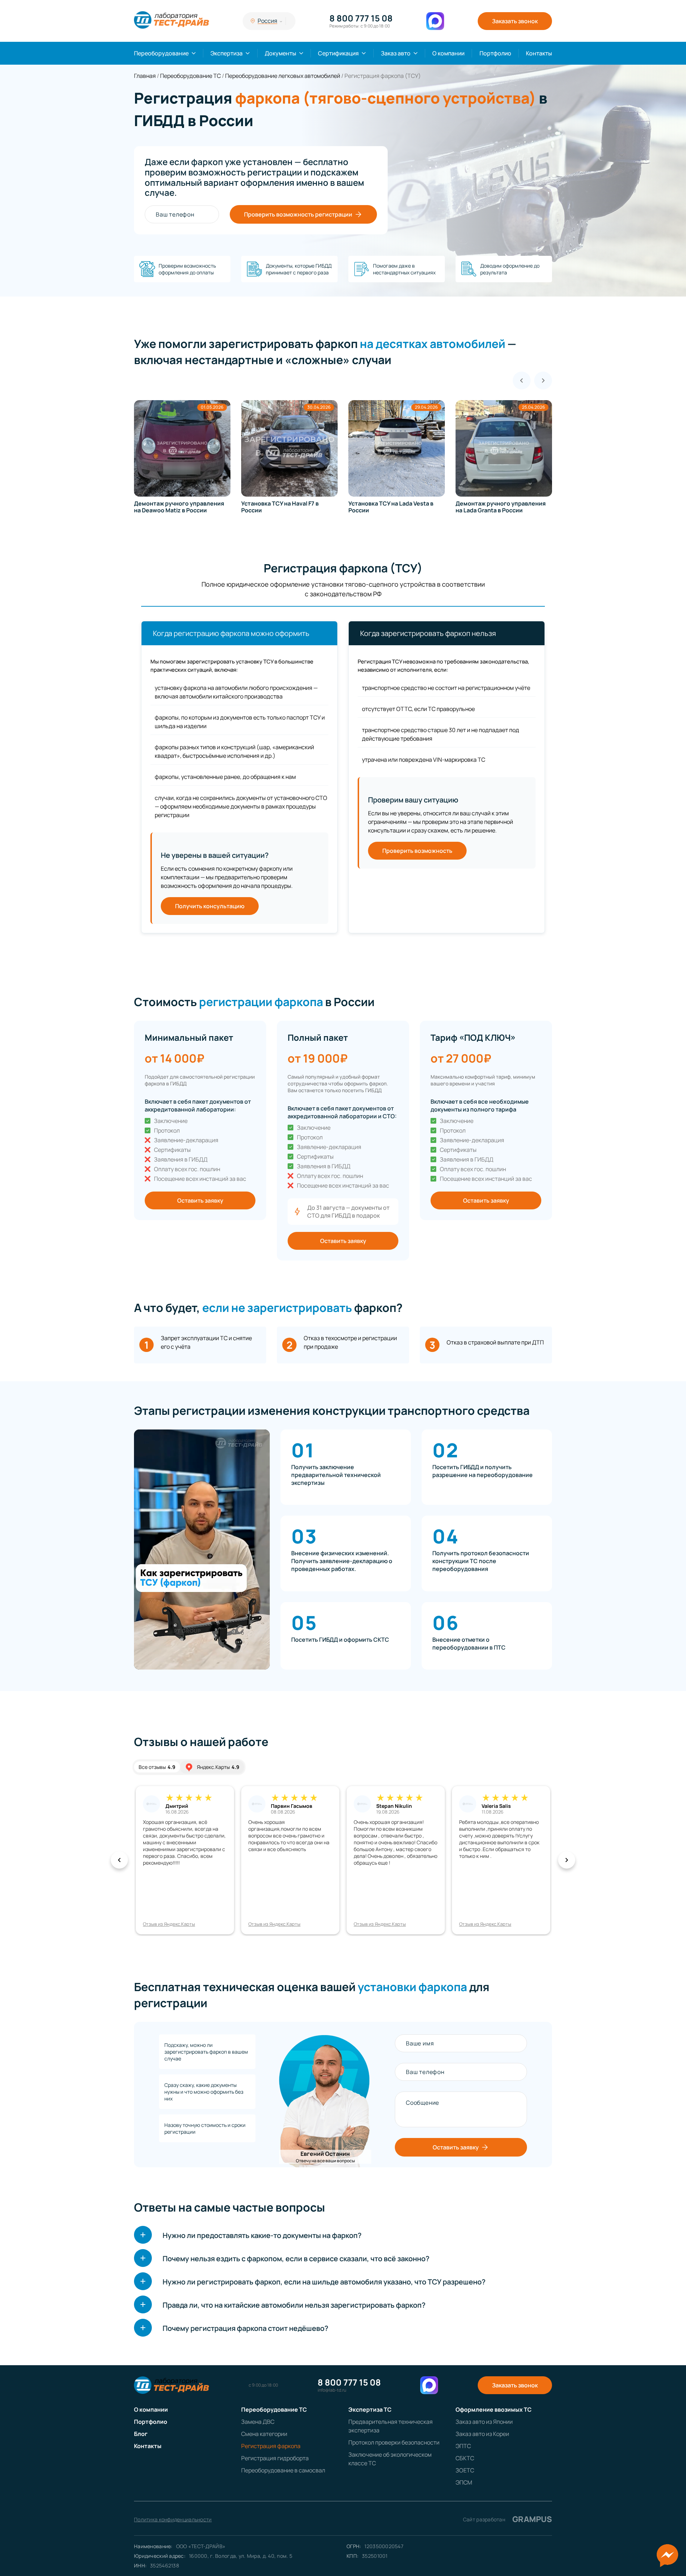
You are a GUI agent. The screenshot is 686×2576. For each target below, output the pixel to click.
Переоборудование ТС (274, 2410)
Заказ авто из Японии (484, 2422)
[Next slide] (543, 381)
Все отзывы (157, 1767)
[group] (182, 457)
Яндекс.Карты (218, 1767)
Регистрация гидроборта (275, 2458)
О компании (448, 53)
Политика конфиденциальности (173, 2519)
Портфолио (495, 53)
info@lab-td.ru (332, 2390)
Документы (280, 53)
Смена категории (264, 2434)
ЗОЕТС (465, 2470)
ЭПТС (463, 2446)
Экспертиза (227, 53)
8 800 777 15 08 (361, 18)
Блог (141, 2434)
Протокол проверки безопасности (394, 2442)
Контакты (539, 53)
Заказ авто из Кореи (482, 2434)
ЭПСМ (464, 2482)
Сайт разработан (508, 2519)
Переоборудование (161, 53)
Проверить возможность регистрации (298, 214)
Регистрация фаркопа (271, 2446)
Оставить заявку (200, 1200)
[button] (119, 1860)
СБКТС (465, 2458)
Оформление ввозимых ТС (494, 2410)
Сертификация (338, 53)
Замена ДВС (258, 2422)
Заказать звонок (515, 21)
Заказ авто (396, 53)
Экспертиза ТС (370, 2410)
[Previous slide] (522, 381)
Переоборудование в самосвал (283, 2470)
